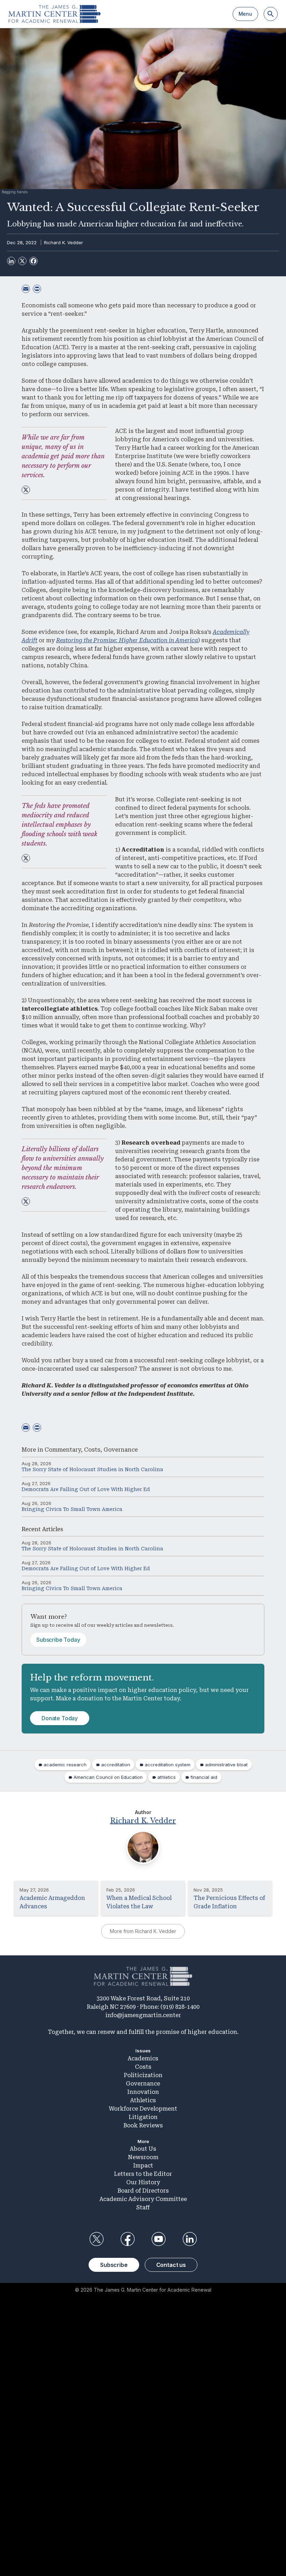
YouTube (159, 2239)
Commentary (63, 1450)
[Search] (271, 14)
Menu (245, 14)
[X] (22, 261)
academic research (65, 1765)
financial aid (204, 1777)
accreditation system (168, 1765)
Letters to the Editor (143, 2174)
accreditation (116, 1765)
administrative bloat (226, 1765)
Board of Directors (143, 2191)
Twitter (96, 2239)
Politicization (143, 2075)
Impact (143, 2166)
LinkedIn (190, 2239)
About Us (143, 2149)
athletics (167, 1777)
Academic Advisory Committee (143, 2199)
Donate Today (60, 1718)
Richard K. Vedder (63, 242)
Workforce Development (143, 2109)
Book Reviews (143, 2125)
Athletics (143, 2100)
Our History (143, 2182)
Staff (143, 2207)
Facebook (127, 2239)
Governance (121, 1450)
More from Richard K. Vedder (143, 1931)
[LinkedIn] (11, 261)
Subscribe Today (58, 1640)
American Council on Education (108, 1777)
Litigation (143, 2117)
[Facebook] (33, 261)
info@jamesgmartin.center (143, 2015)
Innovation (143, 2092)
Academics (143, 2058)
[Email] (26, 289)
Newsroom (143, 2157)
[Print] (37, 289)
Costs (92, 1450)
